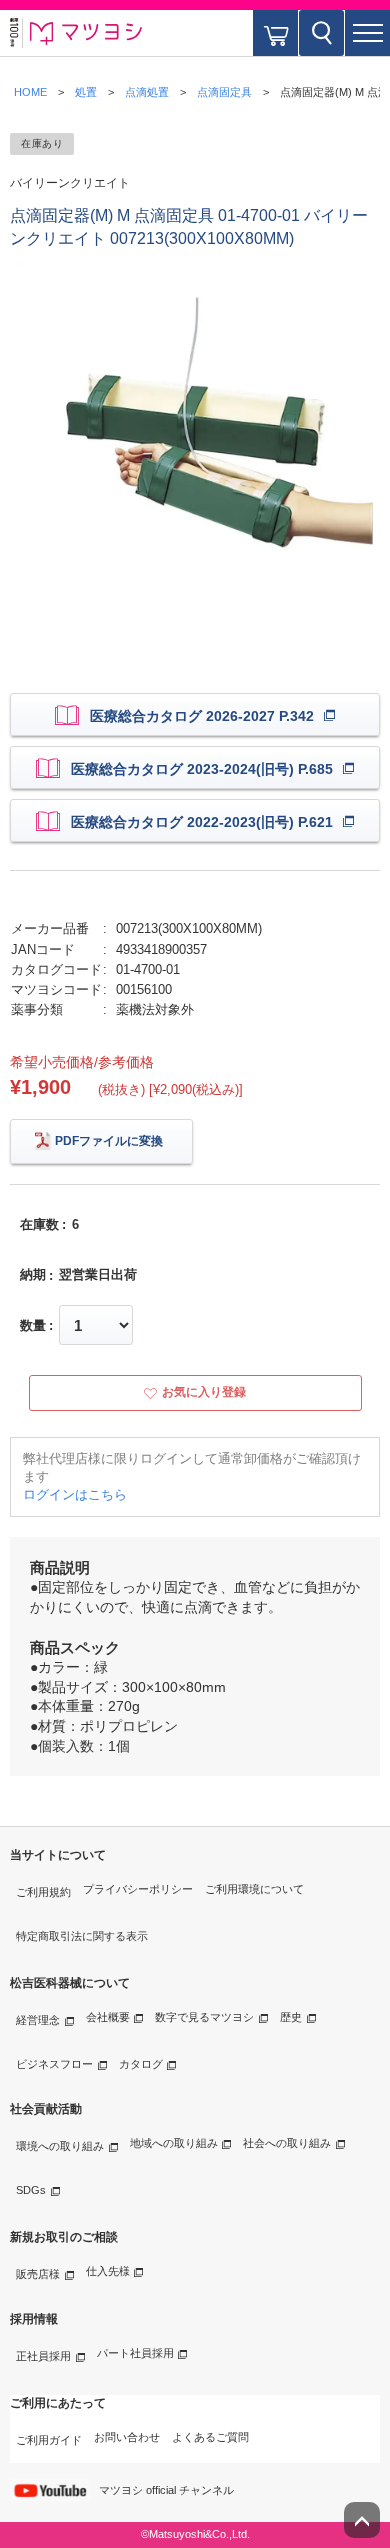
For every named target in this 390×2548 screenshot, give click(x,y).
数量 (33, 1325)
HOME (30, 92)
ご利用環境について (254, 1889)
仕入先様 (108, 2271)
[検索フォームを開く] (321, 33)
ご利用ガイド (49, 2440)
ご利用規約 (43, 1892)
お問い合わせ (127, 2437)
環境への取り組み (60, 2146)
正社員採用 (43, 2356)
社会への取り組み (287, 2143)
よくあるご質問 (210, 2437)
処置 (86, 92)
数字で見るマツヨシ (204, 2017)
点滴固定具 (224, 92)
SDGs (31, 2190)
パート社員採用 (135, 2353)
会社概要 (108, 2017)
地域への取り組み (174, 2143)
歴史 (291, 2017)
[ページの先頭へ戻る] (362, 2520)
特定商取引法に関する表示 (82, 1936)
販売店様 (38, 2274)
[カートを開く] (275, 33)
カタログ (141, 2064)
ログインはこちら (75, 1494)
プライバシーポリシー (138, 1889)
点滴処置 (147, 92)
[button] (367, 33)
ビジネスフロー (54, 2064)
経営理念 (38, 2020)
